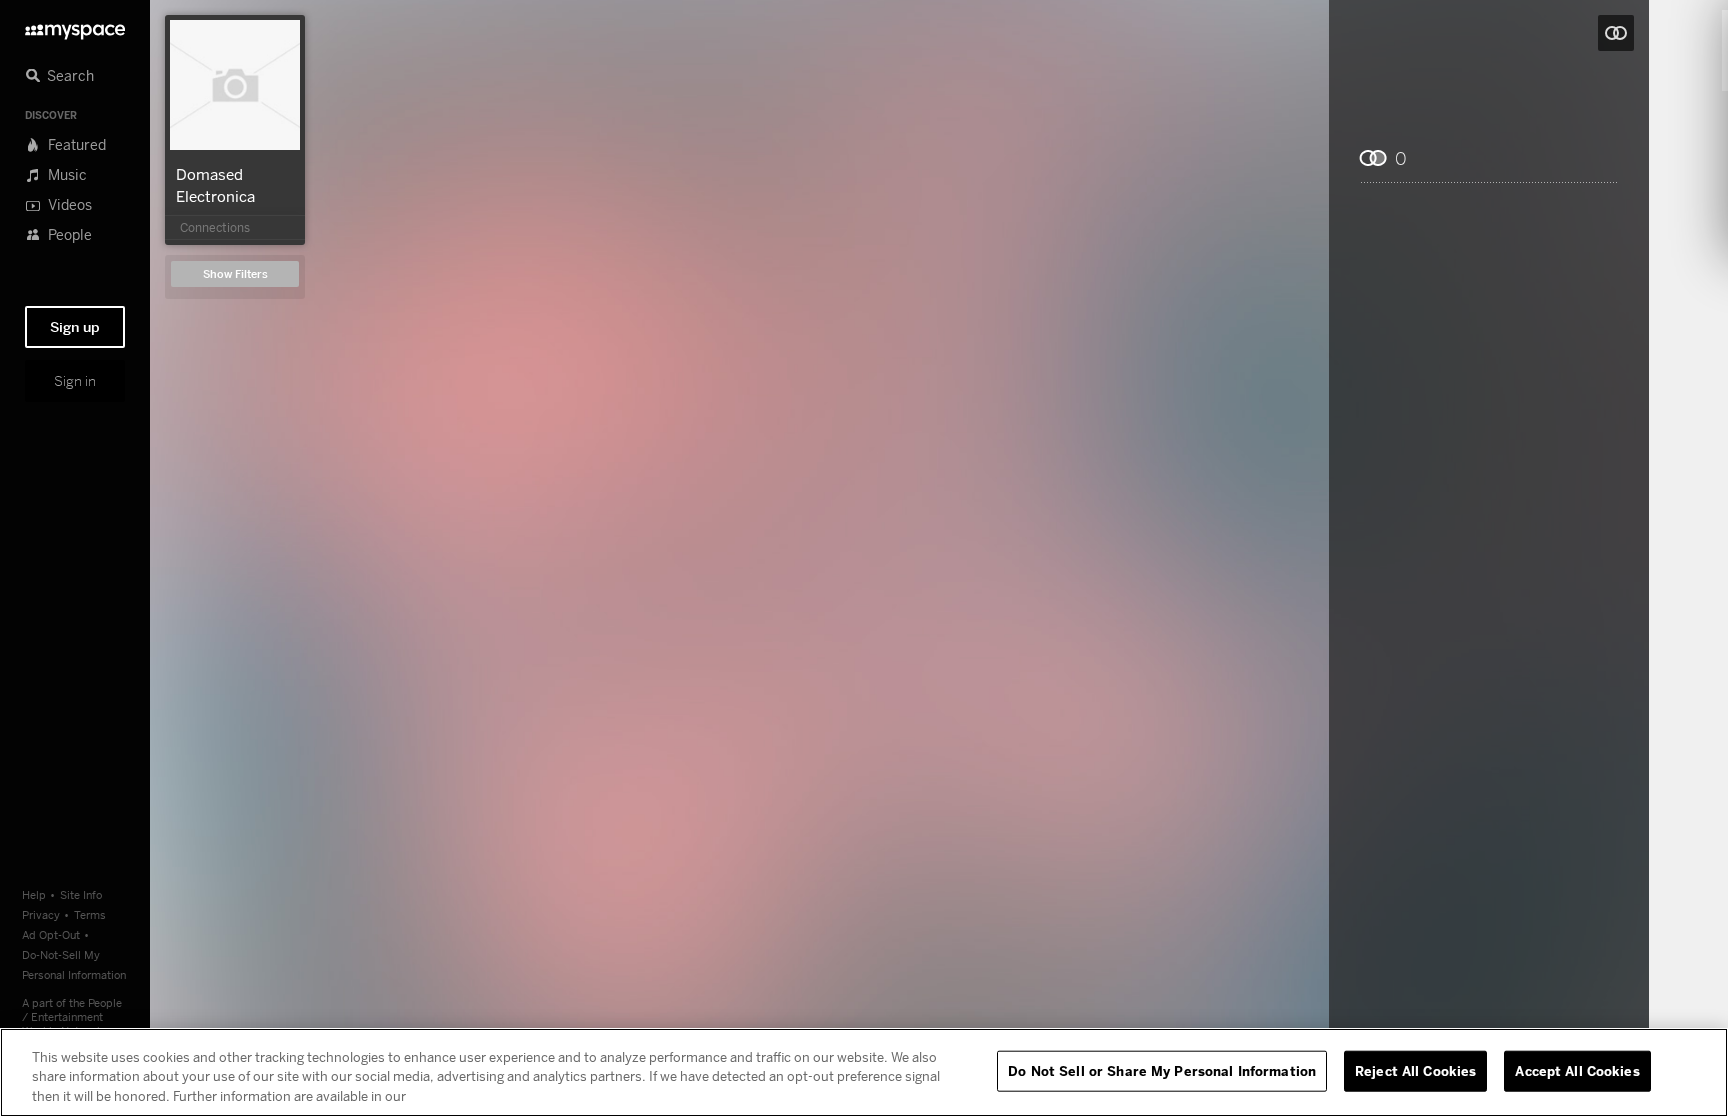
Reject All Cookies (1415, 1070)
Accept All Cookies (1577, 1070)
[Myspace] (75, 26)
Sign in (75, 381)
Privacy (41, 914)
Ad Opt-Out (51, 934)
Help (34, 894)
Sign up (75, 327)
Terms (90, 914)
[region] (864, 1072)
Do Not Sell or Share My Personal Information (1162, 1070)
